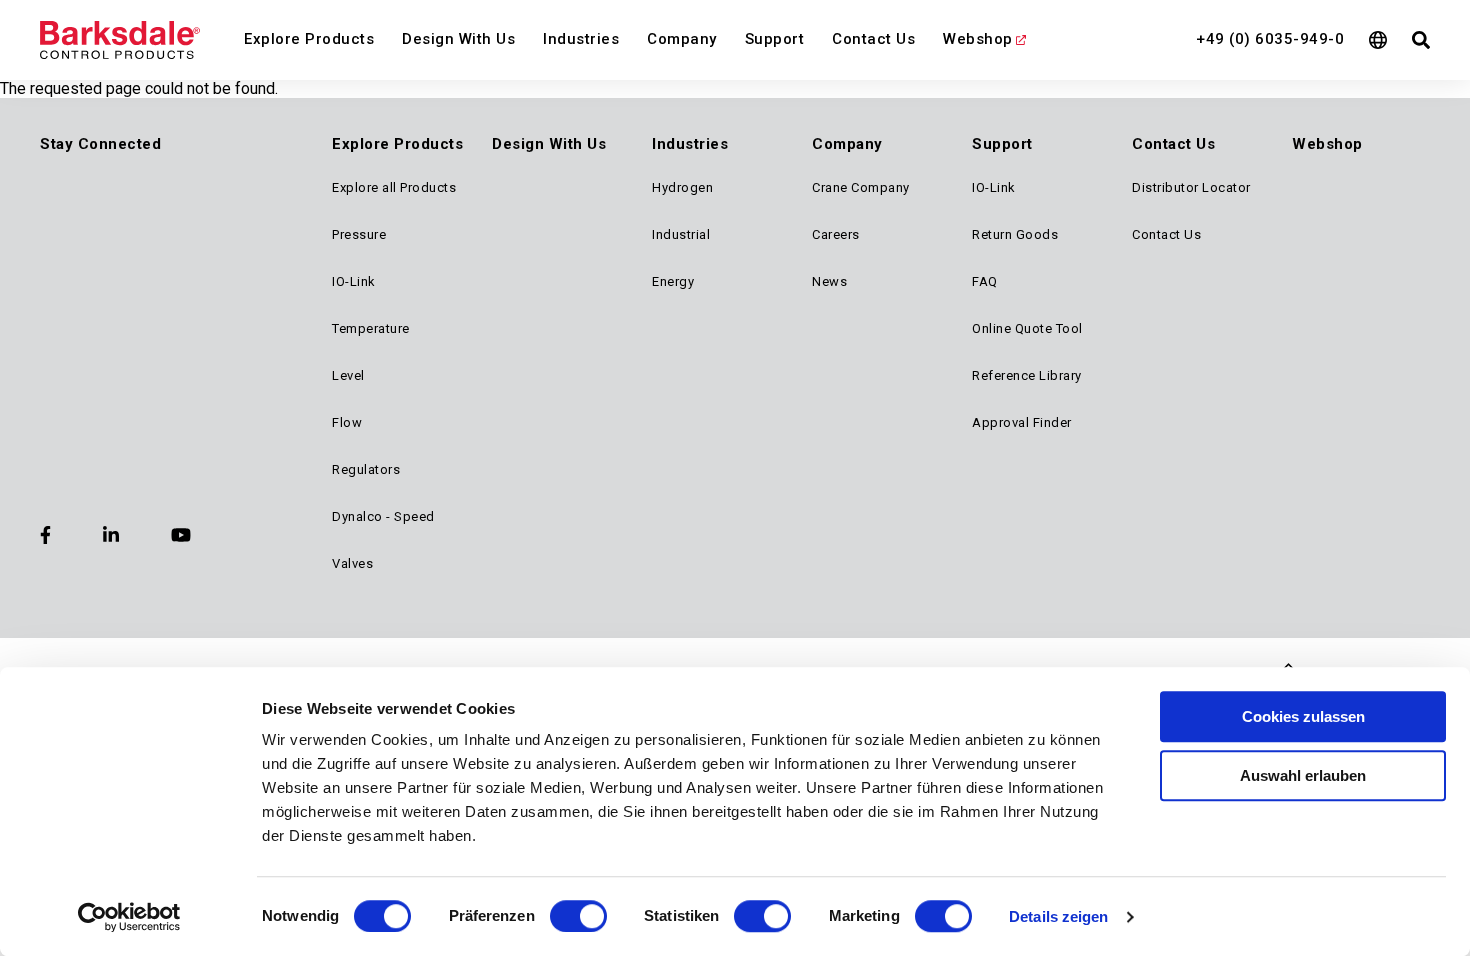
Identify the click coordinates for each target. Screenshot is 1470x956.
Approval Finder (1022, 422)
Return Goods (1015, 234)
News (829, 281)
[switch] (578, 916)
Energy (673, 281)
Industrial (681, 234)
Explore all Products (394, 187)
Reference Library (1027, 375)
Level (348, 375)
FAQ (985, 281)
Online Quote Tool (1027, 328)
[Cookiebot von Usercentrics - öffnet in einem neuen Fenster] (129, 917)
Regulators (366, 469)
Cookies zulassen (1303, 716)
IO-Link (354, 281)
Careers (836, 234)
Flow (347, 422)
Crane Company (861, 187)
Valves (352, 563)
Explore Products (309, 39)
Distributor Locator (1191, 187)
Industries (581, 39)
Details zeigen (1058, 916)
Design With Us (458, 39)
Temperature (371, 328)
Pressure (359, 234)
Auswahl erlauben (1303, 775)
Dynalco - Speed (383, 516)
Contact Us (873, 39)
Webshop (978, 39)
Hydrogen (682, 187)
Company (682, 39)
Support (775, 39)
